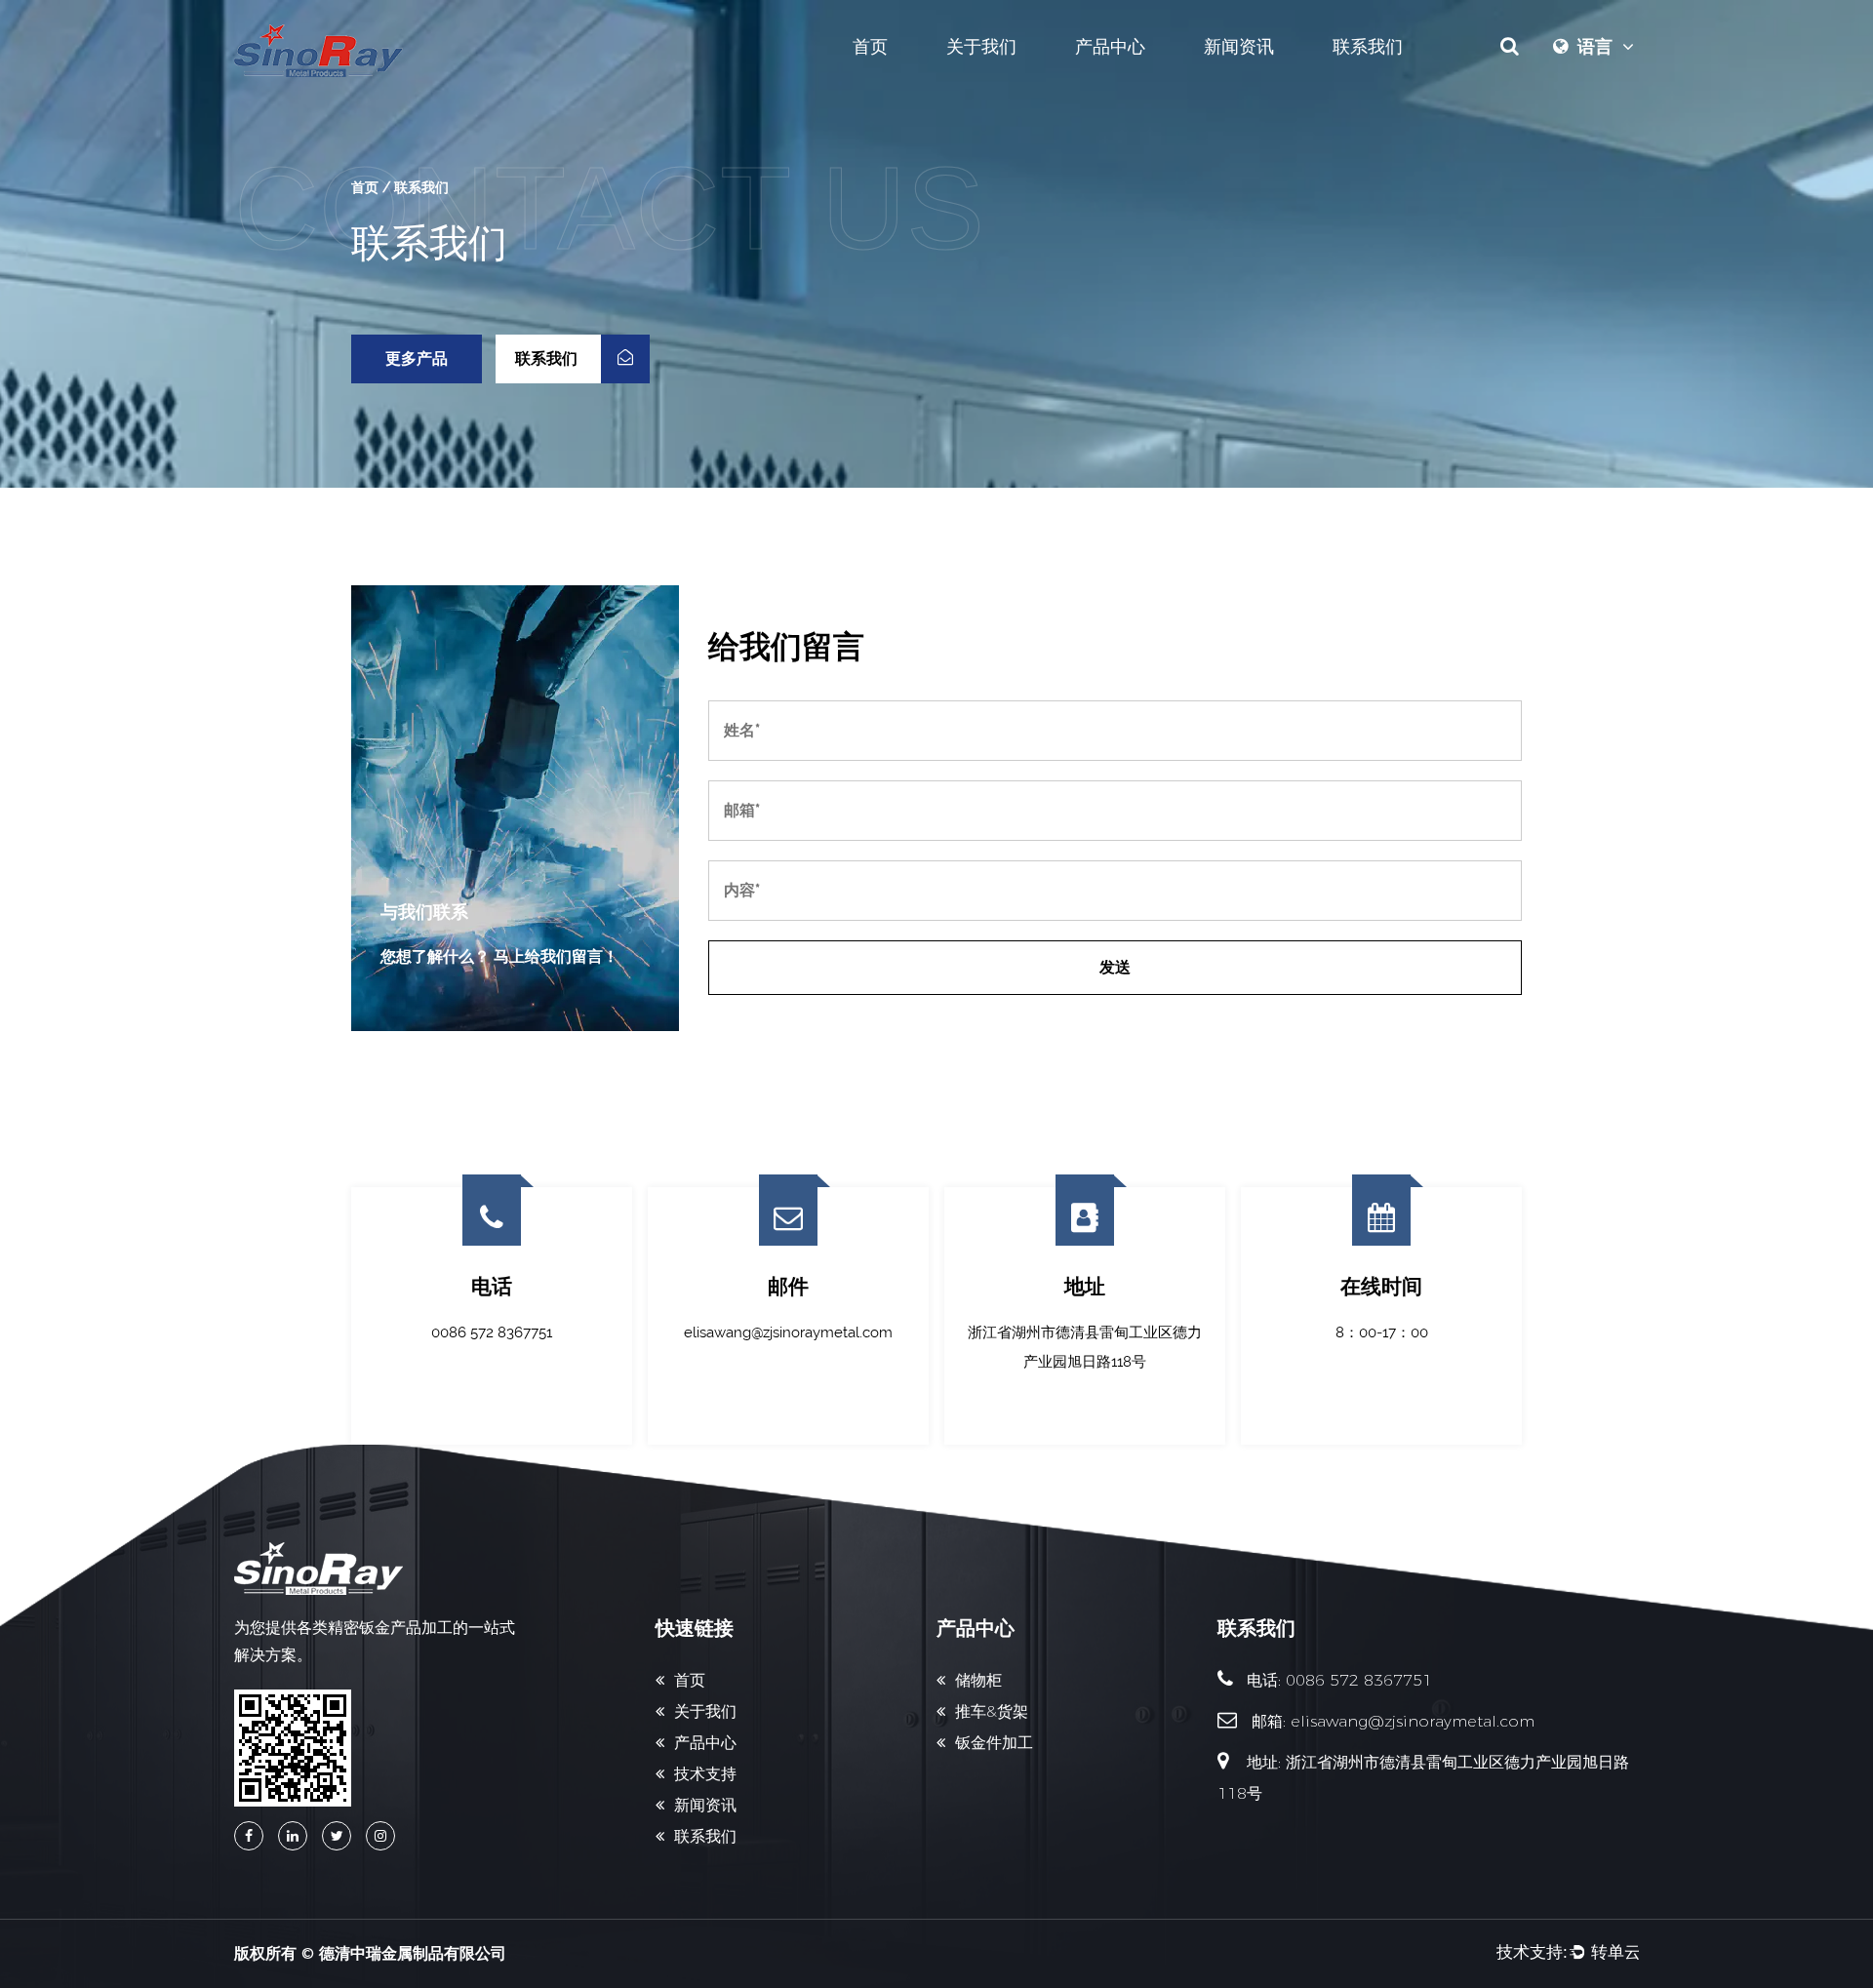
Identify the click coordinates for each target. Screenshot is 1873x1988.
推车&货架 (992, 1711)
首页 (870, 46)
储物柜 (978, 1680)
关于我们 (981, 46)
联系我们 (1368, 46)
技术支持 (705, 1774)
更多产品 (417, 358)
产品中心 (1110, 46)
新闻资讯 (1239, 46)
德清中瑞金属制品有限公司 (413, 1953)
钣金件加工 (994, 1743)
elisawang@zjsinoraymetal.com (1413, 1721)
